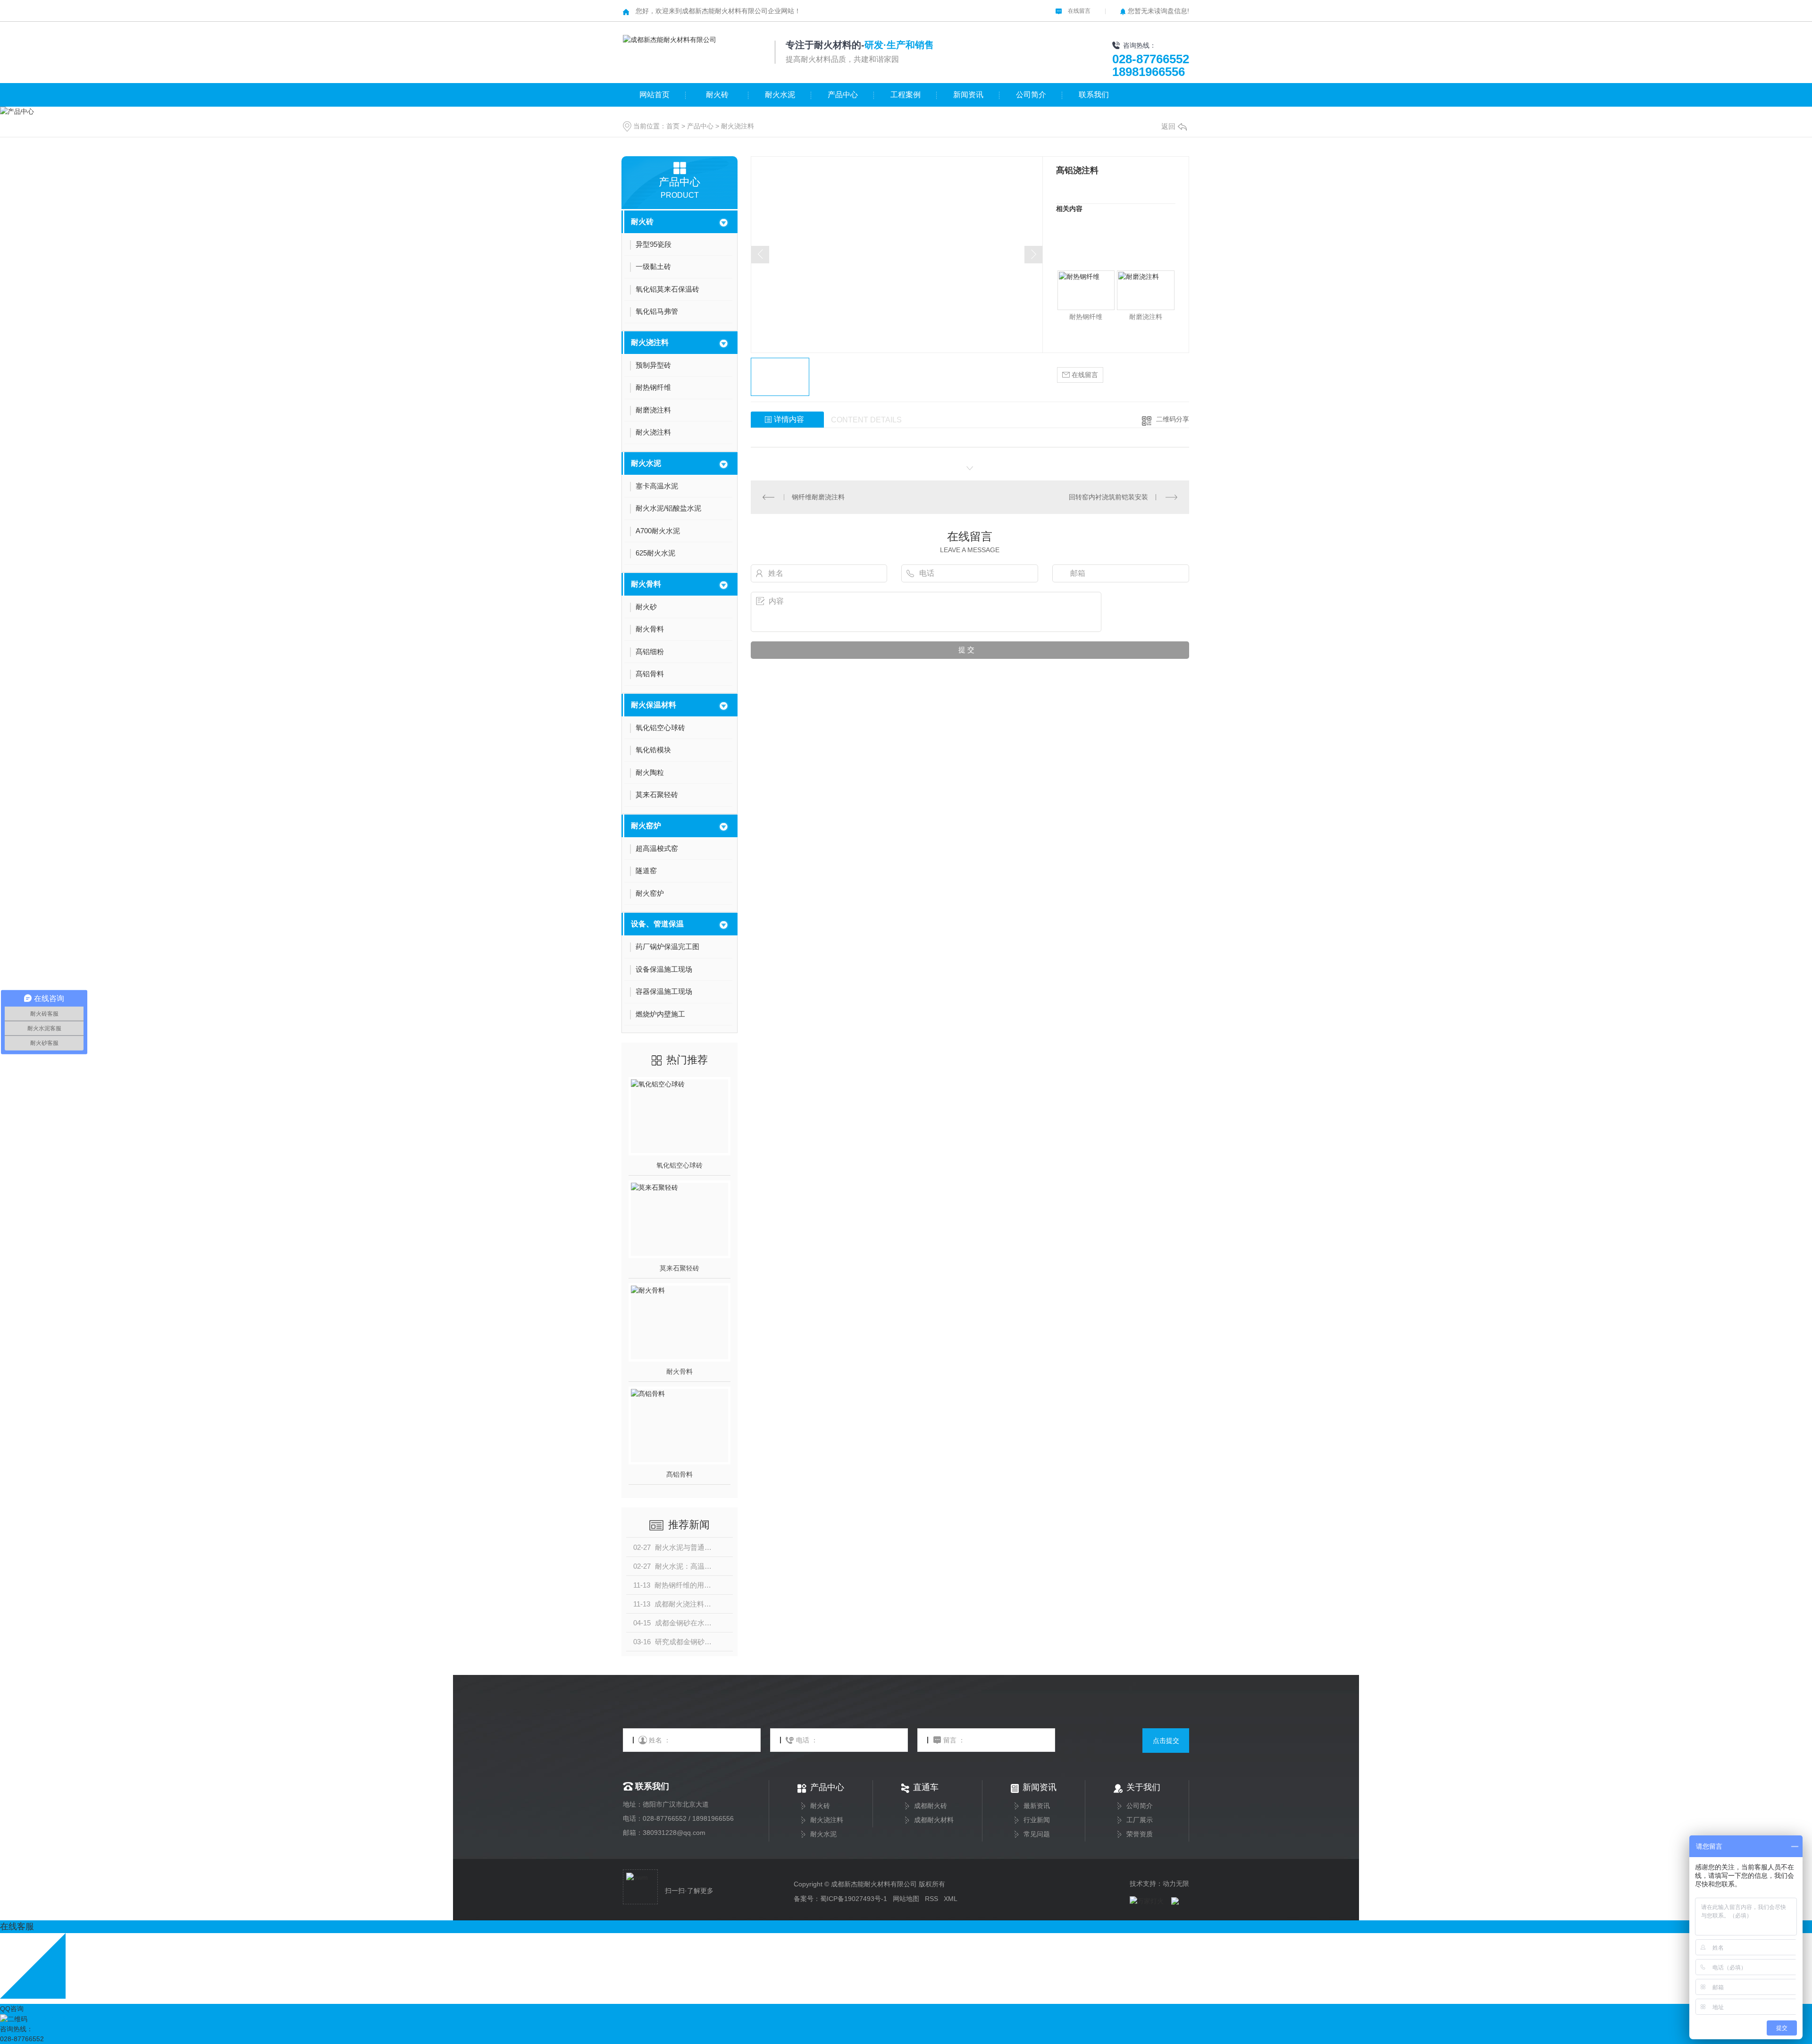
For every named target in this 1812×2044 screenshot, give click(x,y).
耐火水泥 (780, 95)
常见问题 (1037, 1834)
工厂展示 (1140, 1820)
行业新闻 (1037, 1820)
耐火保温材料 (654, 705)
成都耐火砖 (931, 1806)
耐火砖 (717, 95)
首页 (673, 126)
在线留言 (1078, 11)
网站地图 (906, 1899)
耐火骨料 (646, 584)
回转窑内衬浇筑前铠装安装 (1108, 497)
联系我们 (1094, 95)
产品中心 (843, 95)
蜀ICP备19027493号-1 (854, 1899)
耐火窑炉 (646, 826)
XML (951, 1899)
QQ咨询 (12, 2009)
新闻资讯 (968, 95)
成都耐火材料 (934, 1820)
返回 (1168, 126)
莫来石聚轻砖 (679, 1268)
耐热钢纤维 (1086, 317)
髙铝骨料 (679, 1474)
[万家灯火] (1147, 1901)
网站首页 (654, 95)
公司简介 (1031, 95)
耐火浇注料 (738, 126)
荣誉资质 (1140, 1834)
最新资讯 (1037, 1806)
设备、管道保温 (657, 924)
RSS (931, 1899)
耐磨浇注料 (1146, 317)
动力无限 (1176, 1884)
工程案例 (906, 95)
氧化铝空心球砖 (679, 1165)
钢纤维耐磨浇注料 (818, 497)
